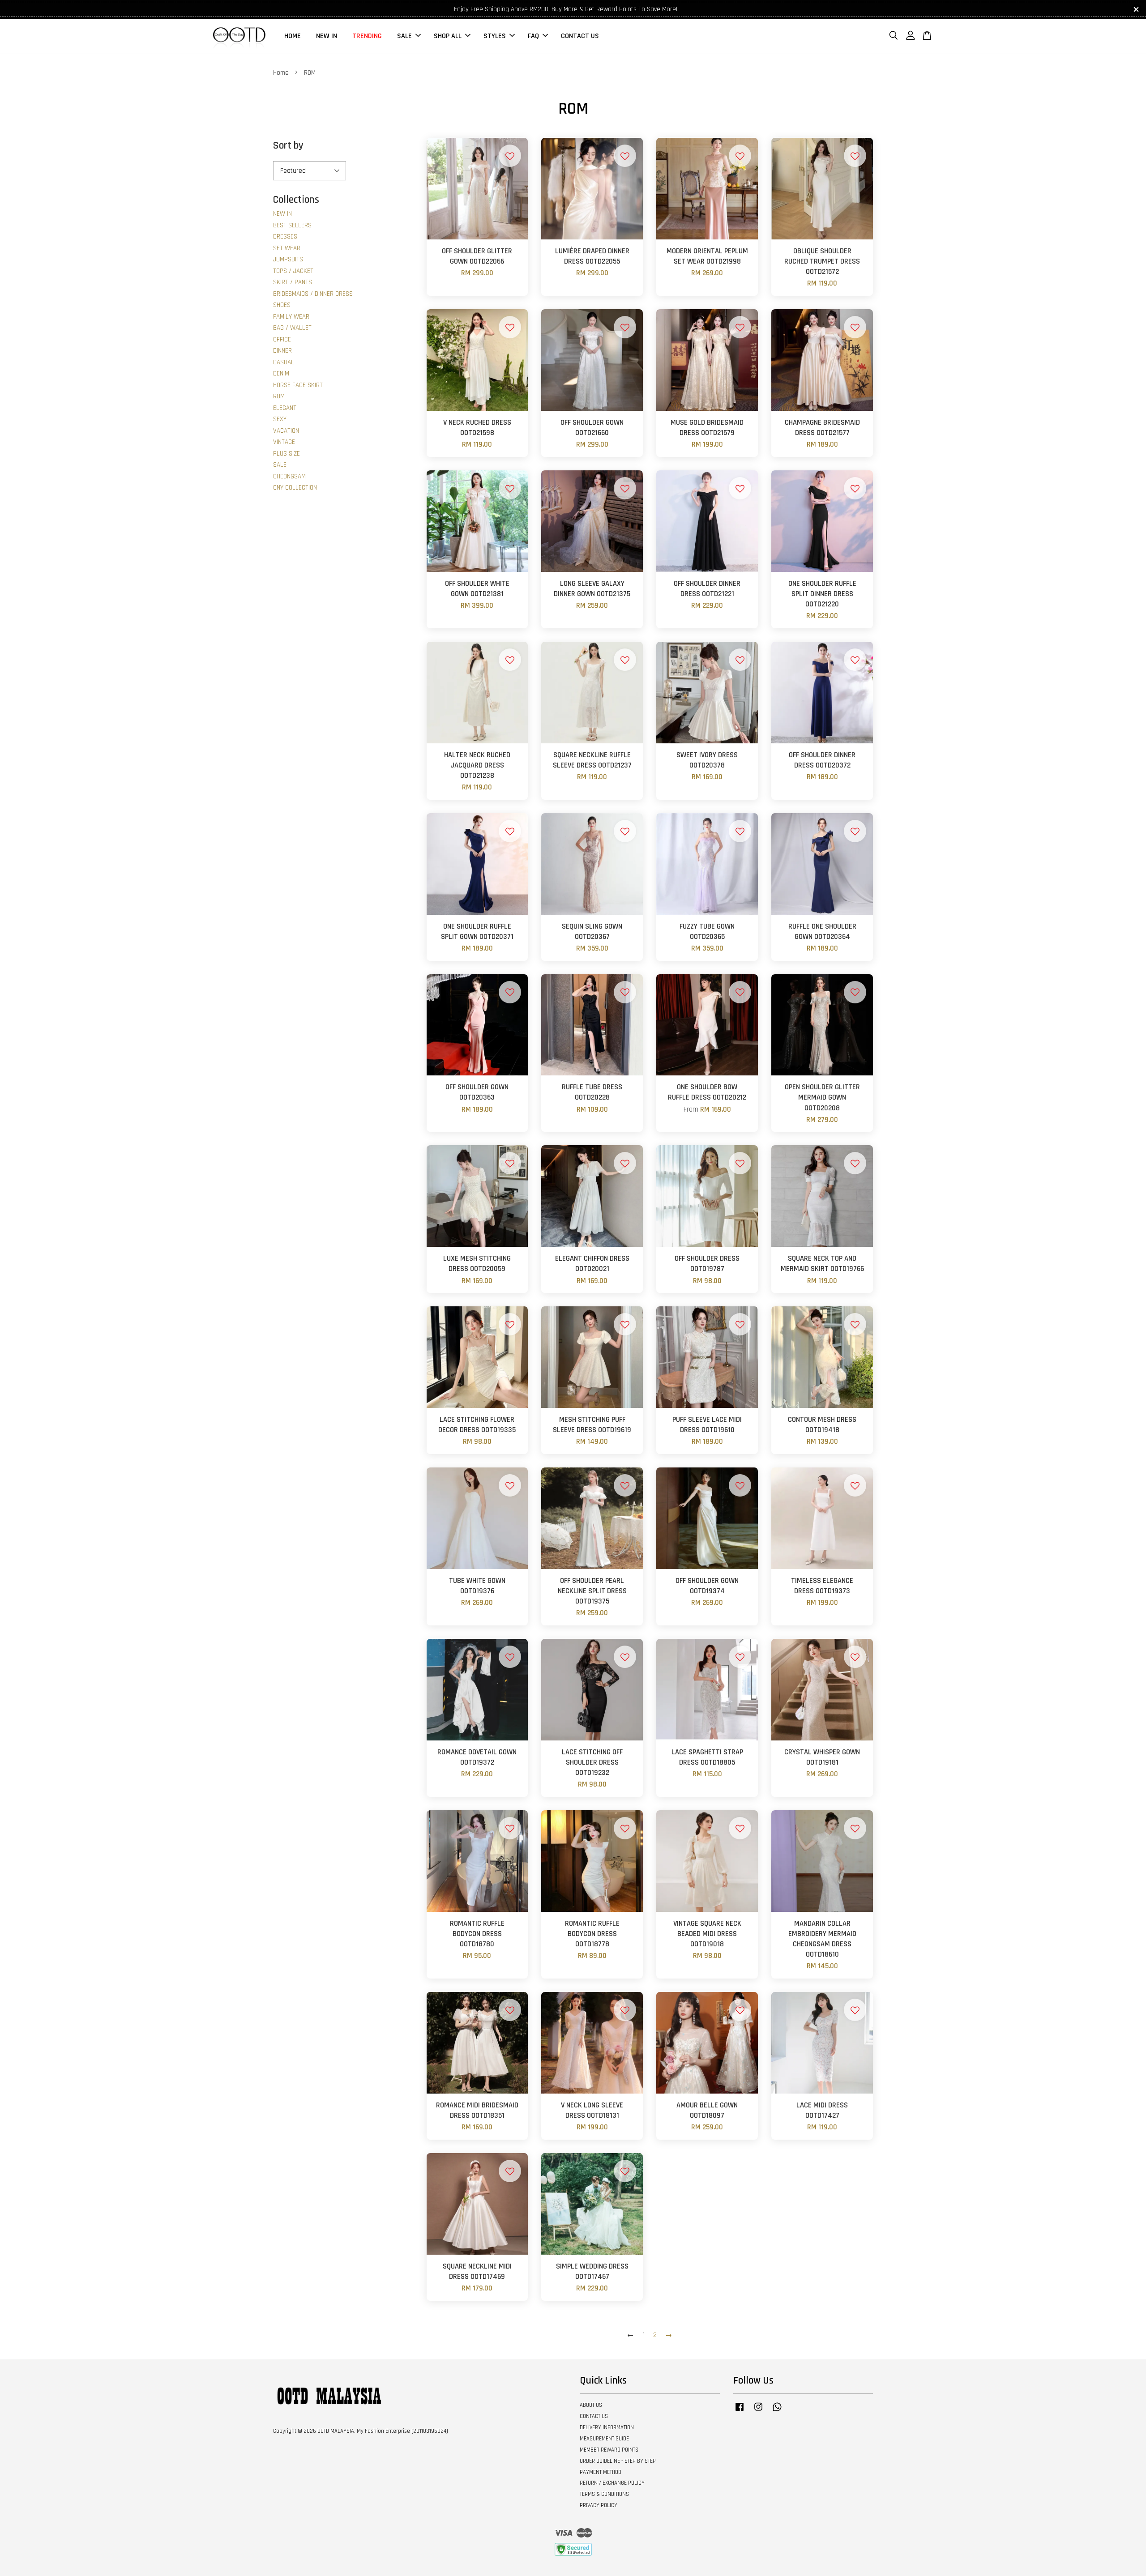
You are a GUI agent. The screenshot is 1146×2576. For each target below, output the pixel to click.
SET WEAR (287, 248)
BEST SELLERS (292, 225)
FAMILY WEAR (291, 317)
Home (281, 73)
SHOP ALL (448, 36)
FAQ (533, 36)
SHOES (282, 305)
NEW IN (327, 36)
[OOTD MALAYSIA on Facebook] (740, 2411)
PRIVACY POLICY (599, 2505)
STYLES (495, 36)
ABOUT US (591, 2405)
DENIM (281, 373)
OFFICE (282, 339)
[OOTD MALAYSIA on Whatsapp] (777, 2411)
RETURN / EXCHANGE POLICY (612, 2483)
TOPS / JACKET (293, 271)
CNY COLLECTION (295, 488)
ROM (279, 396)
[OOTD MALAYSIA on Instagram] (758, 2411)
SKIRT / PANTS (293, 282)
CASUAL (284, 362)
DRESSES (285, 237)
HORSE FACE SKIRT (298, 385)
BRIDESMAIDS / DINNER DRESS (313, 294)
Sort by (288, 146)
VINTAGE (284, 442)
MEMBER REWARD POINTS (609, 2450)
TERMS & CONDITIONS (604, 2494)
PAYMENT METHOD (601, 2472)
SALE (404, 36)
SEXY (280, 419)
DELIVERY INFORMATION (607, 2427)
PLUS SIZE (286, 454)
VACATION (286, 431)
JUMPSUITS (288, 259)
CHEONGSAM (289, 476)
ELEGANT (285, 408)
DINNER (282, 351)
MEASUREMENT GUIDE (604, 2439)
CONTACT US (580, 36)
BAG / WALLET (292, 328)
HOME (293, 36)
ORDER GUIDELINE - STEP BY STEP (618, 2461)
